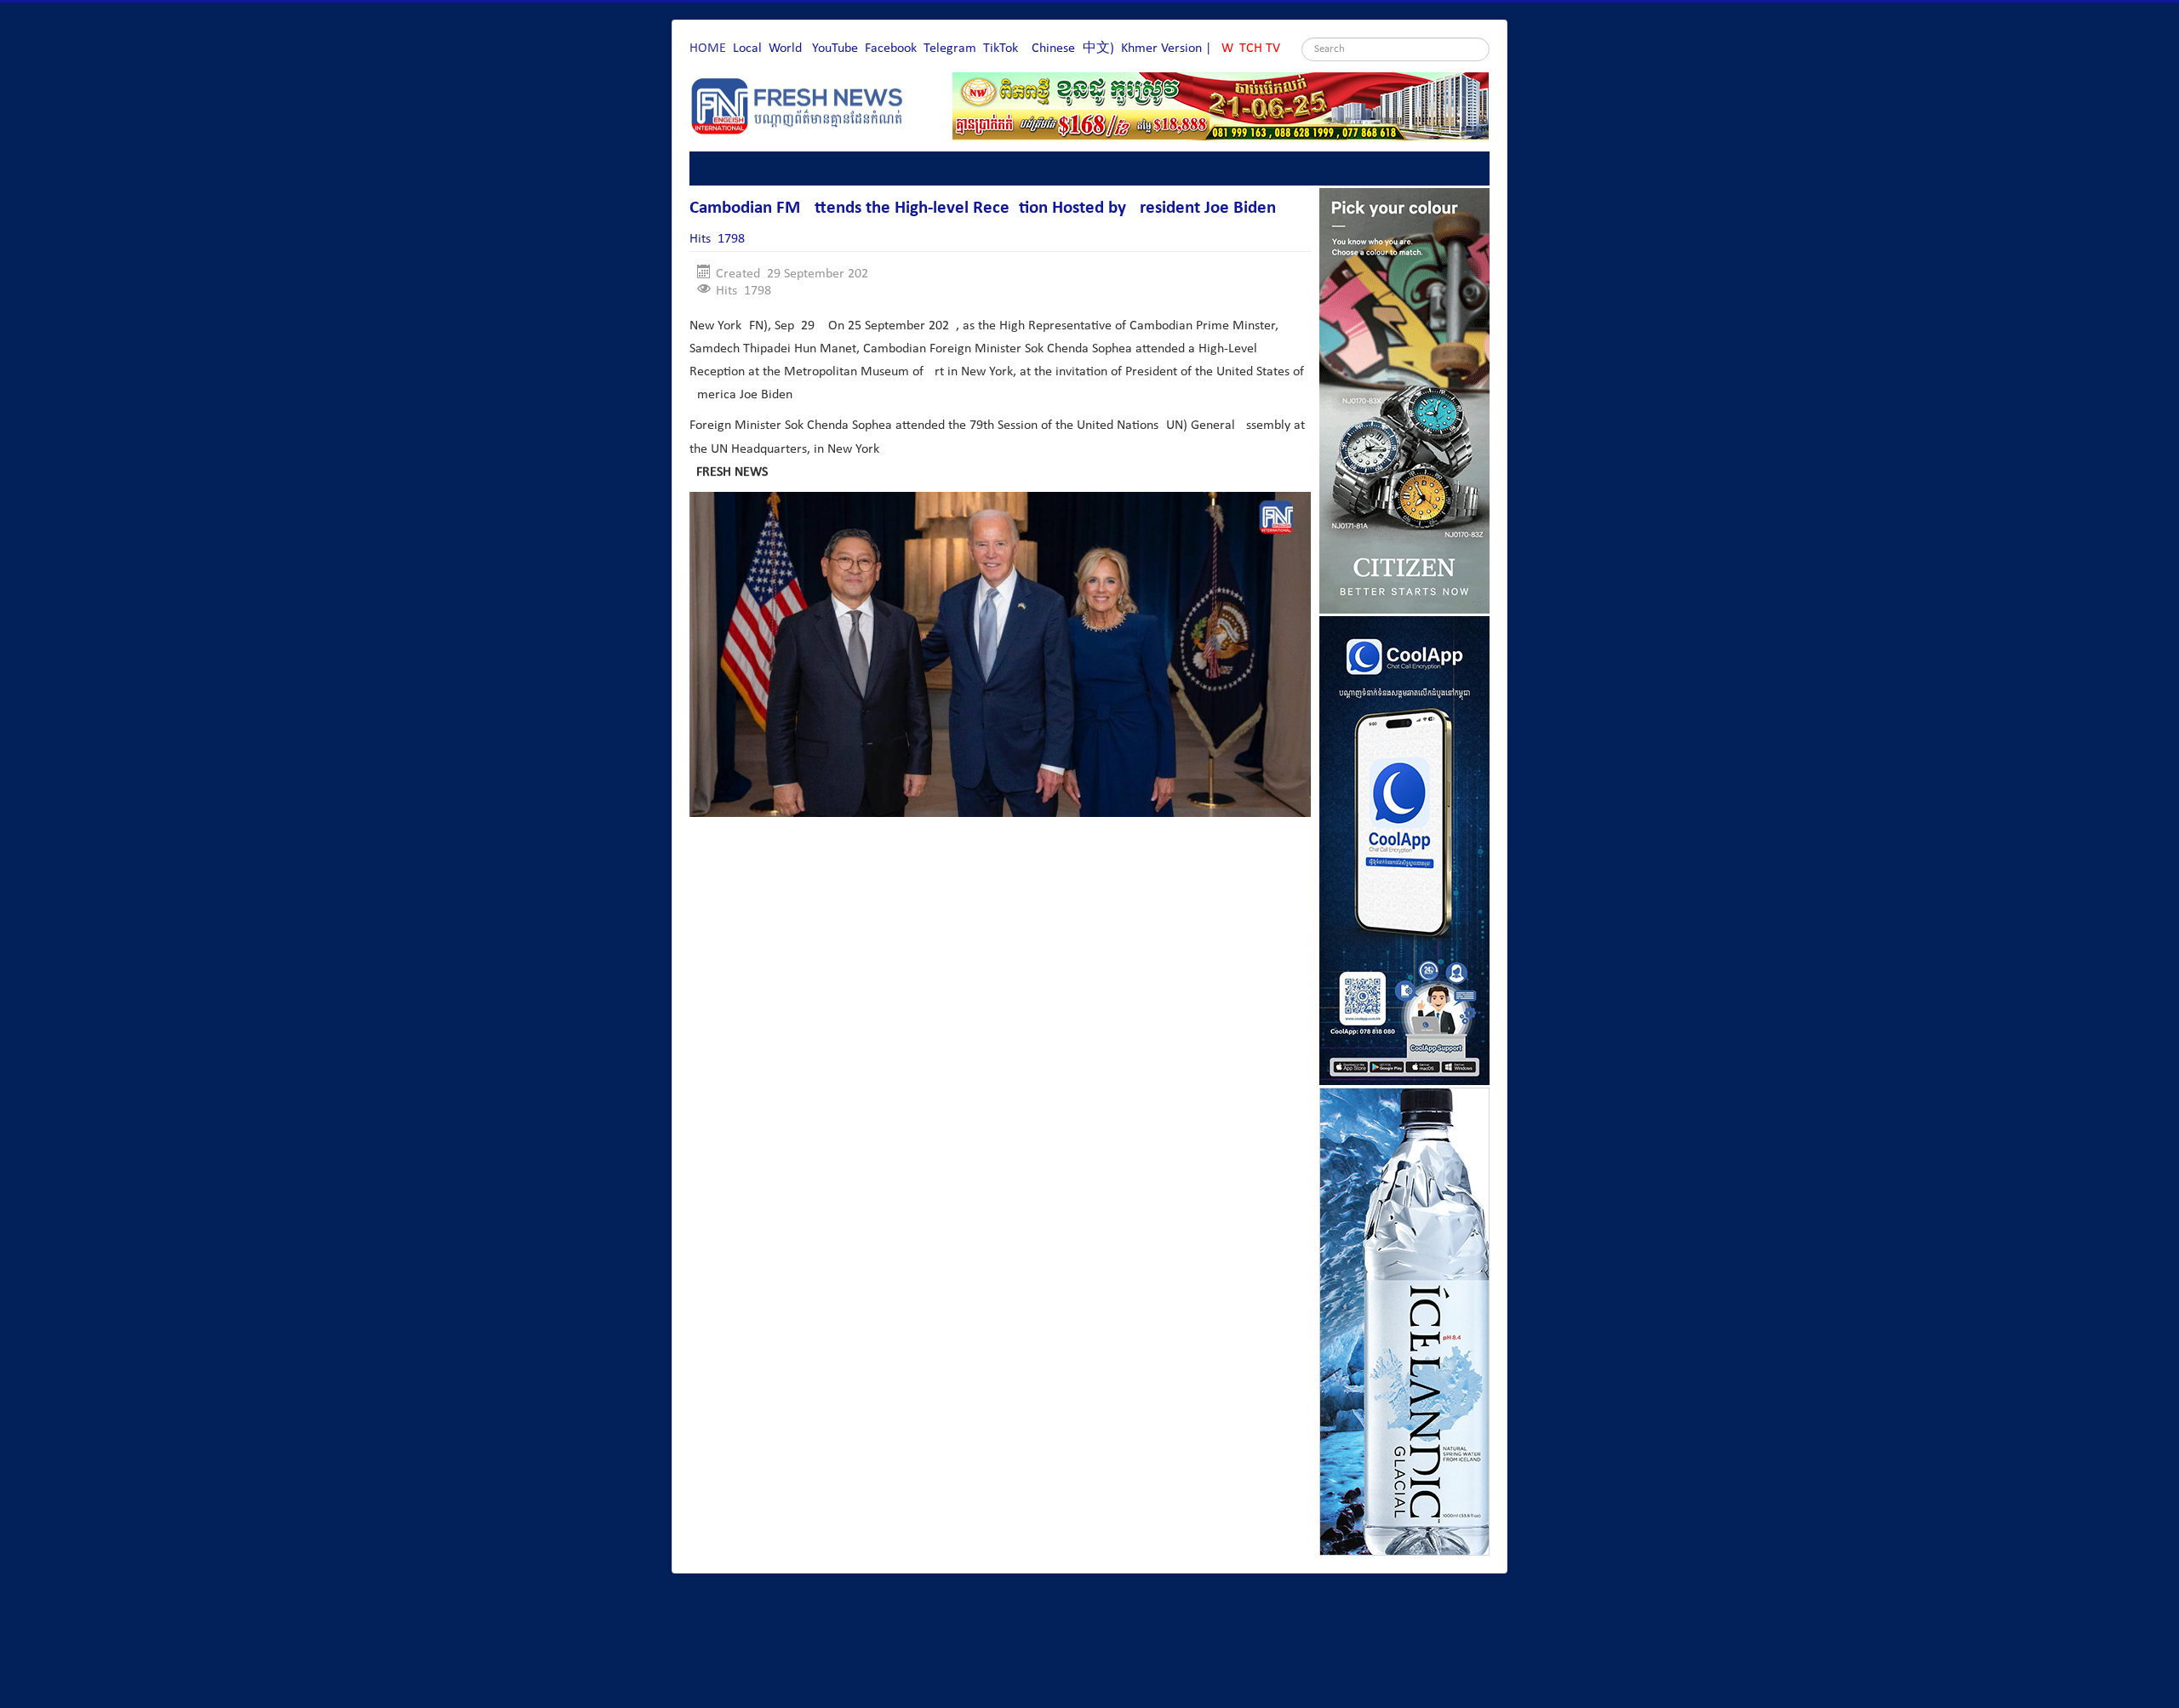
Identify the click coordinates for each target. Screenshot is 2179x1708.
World (785, 49)
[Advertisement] (999, 881)
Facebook (891, 49)
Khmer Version (1161, 49)
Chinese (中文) (1073, 49)
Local (747, 49)
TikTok (1001, 49)
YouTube (835, 49)
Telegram (950, 49)
